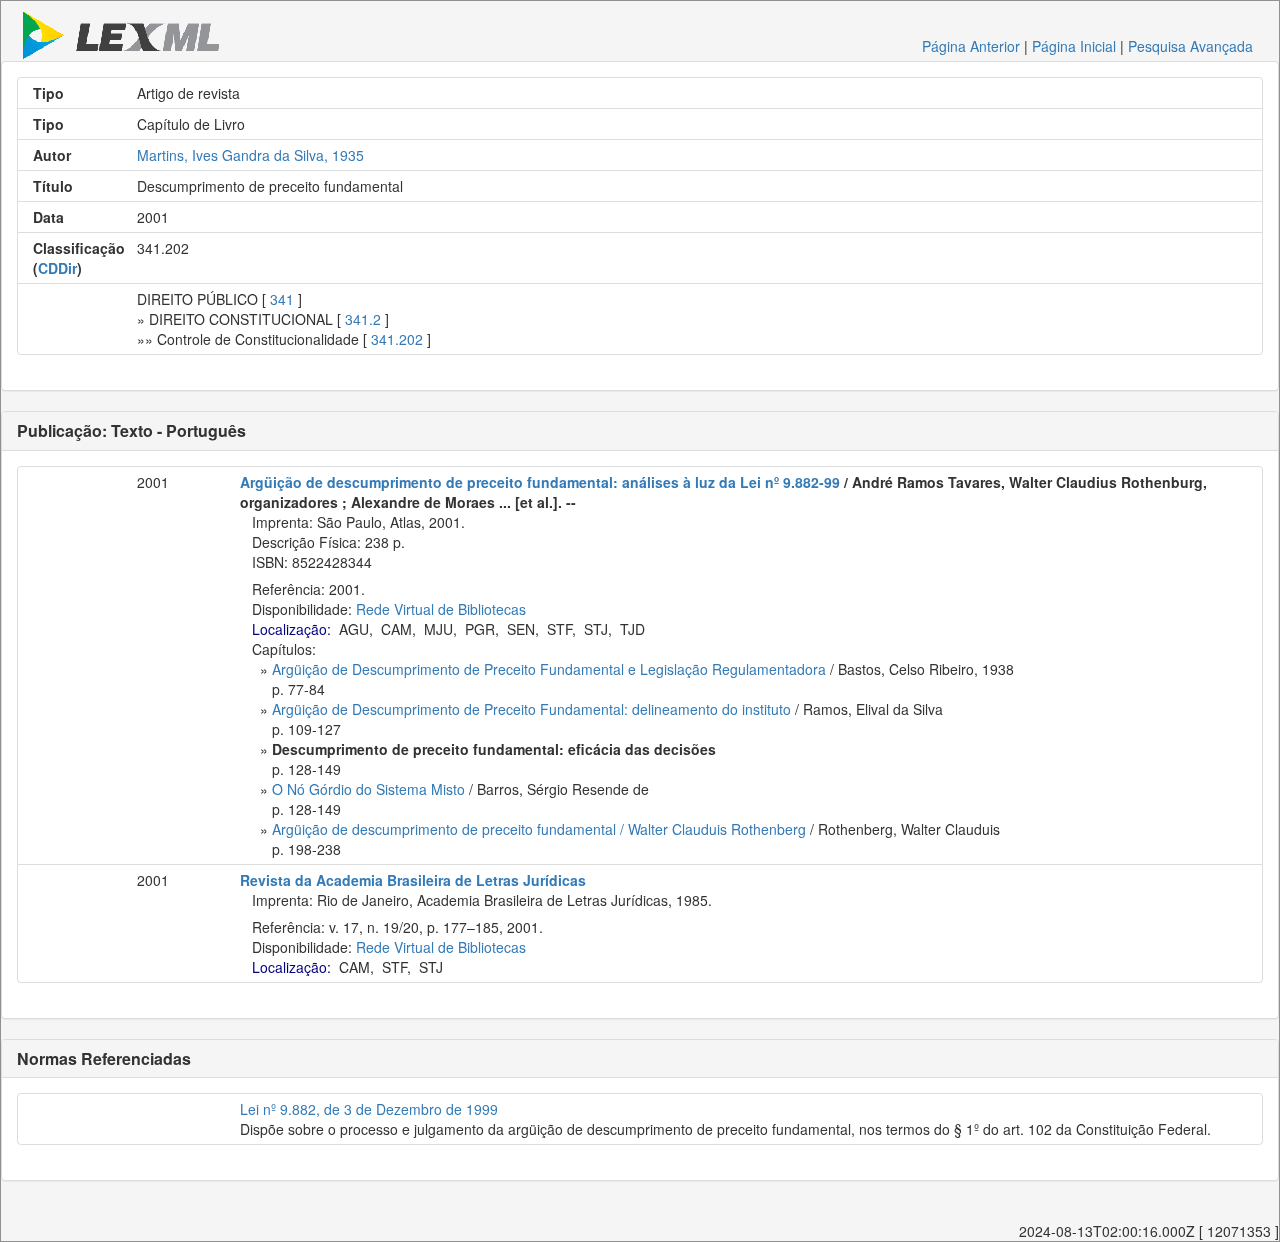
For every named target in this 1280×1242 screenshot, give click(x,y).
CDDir (57, 268)
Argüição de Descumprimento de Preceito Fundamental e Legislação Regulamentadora (549, 669)
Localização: (291, 629)
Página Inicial (1074, 46)
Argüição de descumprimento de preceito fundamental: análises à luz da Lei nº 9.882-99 (540, 482)
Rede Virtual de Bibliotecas (441, 609)
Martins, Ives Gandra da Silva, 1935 (250, 155)
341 (282, 299)
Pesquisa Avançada (1190, 46)
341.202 (397, 339)
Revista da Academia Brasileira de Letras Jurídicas (413, 880)
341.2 (363, 319)
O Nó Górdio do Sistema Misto (368, 789)
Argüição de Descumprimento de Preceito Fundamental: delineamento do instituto (531, 709)
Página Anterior (971, 46)
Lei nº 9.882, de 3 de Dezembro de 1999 (369, 1109)
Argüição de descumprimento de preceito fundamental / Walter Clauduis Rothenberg (539, 829)
